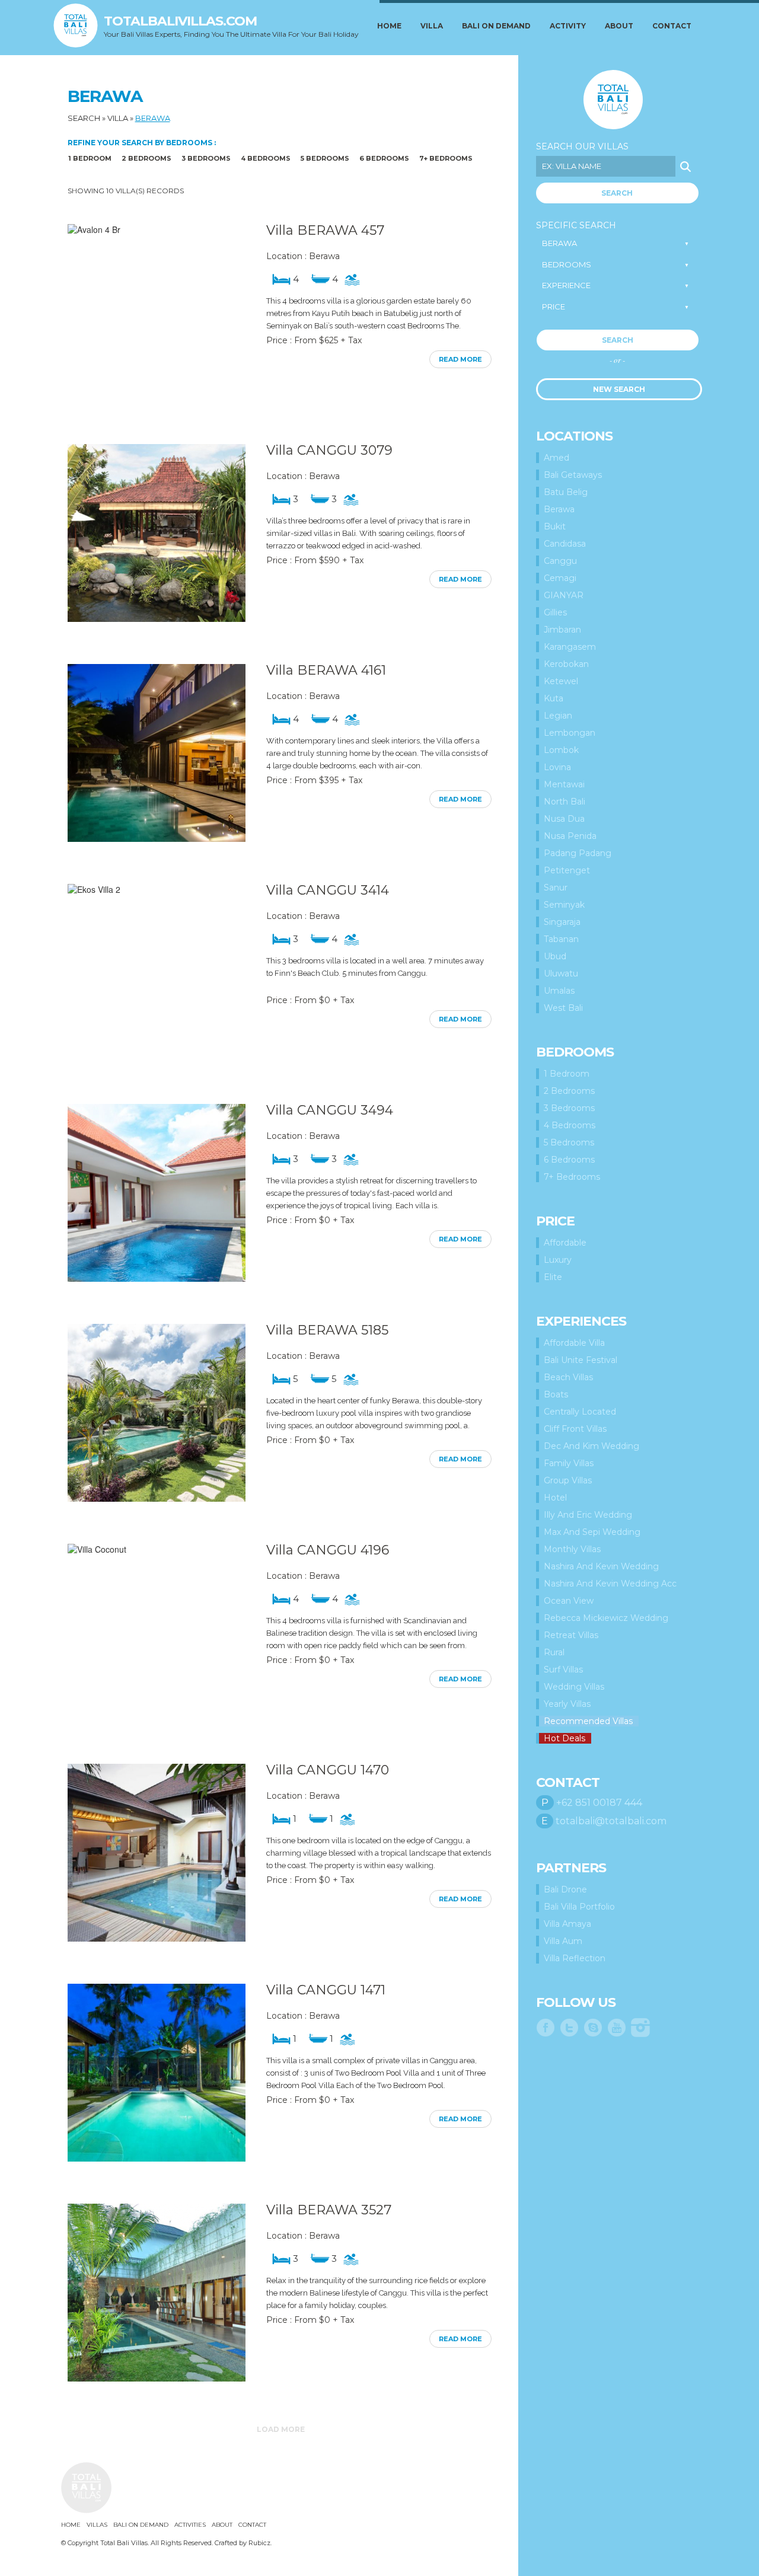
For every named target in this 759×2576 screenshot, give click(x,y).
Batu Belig (566, 492)
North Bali (565, 802)
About (619, 26)
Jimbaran (562, 630)
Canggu (560, 561)
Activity (568, 26)
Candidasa (565, 544)
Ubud (555, 956)
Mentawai (564, 784)
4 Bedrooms (266, 158)
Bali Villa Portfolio (579, 1907)
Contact (672, 26)
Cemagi (560, 578)
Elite (553, 1277)
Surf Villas (563, 1670)
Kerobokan (566, 664)
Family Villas (569, 1463)
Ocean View (569, 1601)
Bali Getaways (573, 475)
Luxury (558, 1260)
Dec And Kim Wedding (591, 1446)
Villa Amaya (567, 1924)
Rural (554, 1652)
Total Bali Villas (613, 100)
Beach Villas (568, 1377)
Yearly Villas (567, 1704)
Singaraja (562, 922)
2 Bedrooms (146, 158)
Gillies (555, 612)
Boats (556, 1394)
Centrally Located (580, 1412)
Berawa (153, 118)
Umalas (559, 991)
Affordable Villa (574, 1343)
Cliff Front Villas (575, 1429)
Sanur (556, 888)
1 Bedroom (90, 158)
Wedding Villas (574, 1687)
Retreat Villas (571, 1635)
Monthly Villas (572, 1549)
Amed (557, 458)
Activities (190, 2525)
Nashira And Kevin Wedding (601, 1566)
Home (389, 26)
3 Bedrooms (206, 158)
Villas (97, 2525)
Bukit (555, 526)
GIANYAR (564, 595)
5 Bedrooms (325, 158)
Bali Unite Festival (581, 1360)
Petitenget (567, 870)
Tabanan (561, 939)
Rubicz (259, 2543)
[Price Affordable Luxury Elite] (616, 307)
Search (84, 118)
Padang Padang (578, 853)
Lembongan (570, 733)
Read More (460, 359)
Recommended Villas (588, 1721)
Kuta (554, 698)
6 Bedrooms (384, 158)
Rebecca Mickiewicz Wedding (606, 1618)
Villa (432, 26)
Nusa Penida (570, 836)
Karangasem (570, 647)
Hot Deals (565, 1738)
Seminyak (564, 905)
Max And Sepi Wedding (592, 1532)
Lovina (557, 767)
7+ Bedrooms (446, 158)
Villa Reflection (575, 1958)
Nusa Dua (564, 819)
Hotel (555, 1498)
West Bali (563, 1008)
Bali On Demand (496, 26)
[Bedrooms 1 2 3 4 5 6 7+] (616, 265)
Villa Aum (563, 1941)
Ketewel (561, 681)
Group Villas (568, 1480)
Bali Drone (565, 1889)
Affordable (565, 1243)
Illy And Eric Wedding (588, 1515)
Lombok (561, 750)
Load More (281, 2429)
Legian (558, 716)
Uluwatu (561, 973)
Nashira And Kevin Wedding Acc (610, 1584)
